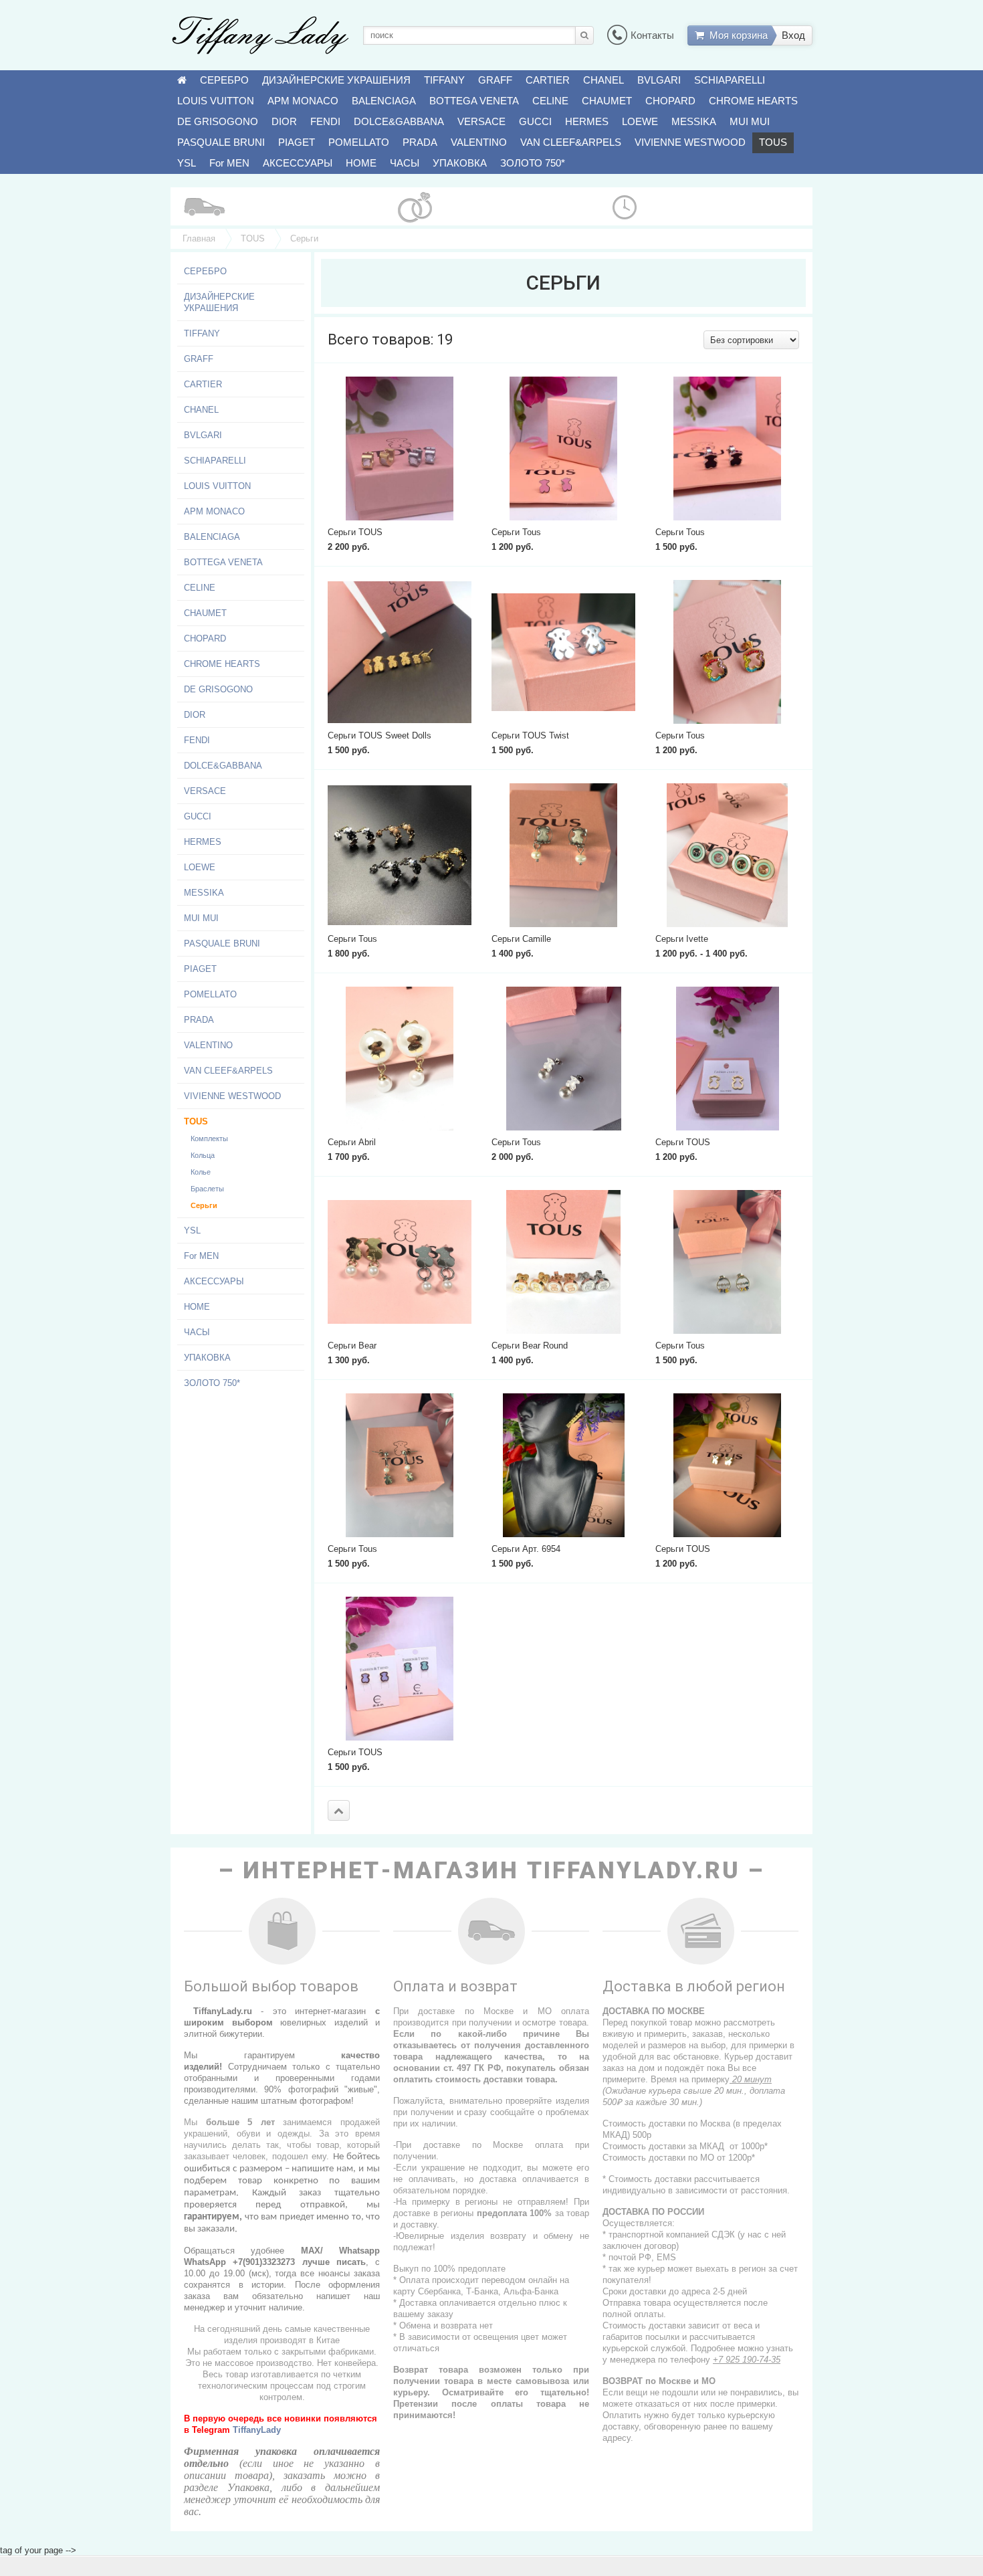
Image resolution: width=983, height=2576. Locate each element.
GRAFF (495, 80)
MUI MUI (750, 121)
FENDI (325, 121)
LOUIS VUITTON (216, 101)
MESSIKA (694, 121)
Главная (199, 238)
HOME (361, 163)
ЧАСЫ (405, 163)
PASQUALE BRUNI (221, 142)
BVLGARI (659, 80)
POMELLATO (359, 142)
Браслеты (207, 1189)
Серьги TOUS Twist (530, 735)
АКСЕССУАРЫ (298, 163)
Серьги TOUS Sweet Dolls (379, 735)
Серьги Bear (352, 1346)
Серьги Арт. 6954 (526, 1549)
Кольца (203, 1155)
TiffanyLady (257, 2430)
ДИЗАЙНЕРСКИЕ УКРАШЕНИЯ (336, 80)
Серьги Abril (352, 1142)
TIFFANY (444, 80)
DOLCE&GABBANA (399, 121)
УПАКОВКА (460, 163)
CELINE (550, 101)
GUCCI (535, 121)
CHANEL (604, 80)
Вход (793, 35)
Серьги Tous (516, 532)
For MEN (229, 163)
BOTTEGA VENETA (474, 101)
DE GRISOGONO (218, 121)
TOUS (773, 142)
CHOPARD (670, 101)
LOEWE (640, 121)
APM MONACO (303, 101)
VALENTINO (479, 142)
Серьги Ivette (682, 939)
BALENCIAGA (384, 101)
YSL (187, 163)
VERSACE (481, 121)
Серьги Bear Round (530, 1346)
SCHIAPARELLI (730, 80)
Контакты (652, 35)
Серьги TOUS (355, 532)
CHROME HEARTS (753, 101)
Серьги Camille (521, 939)
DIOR (284, 121)
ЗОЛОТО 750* (533, 163)
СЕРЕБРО (224, 80)
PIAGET (297, 142)
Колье (201, 1172)
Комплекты (209, 1138)
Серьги (204, 1205)
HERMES (587, 121)
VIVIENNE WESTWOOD (690, 142)
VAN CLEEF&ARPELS (571, 142)
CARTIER (548, 80)
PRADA (420, 142)
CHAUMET (607, 101)
